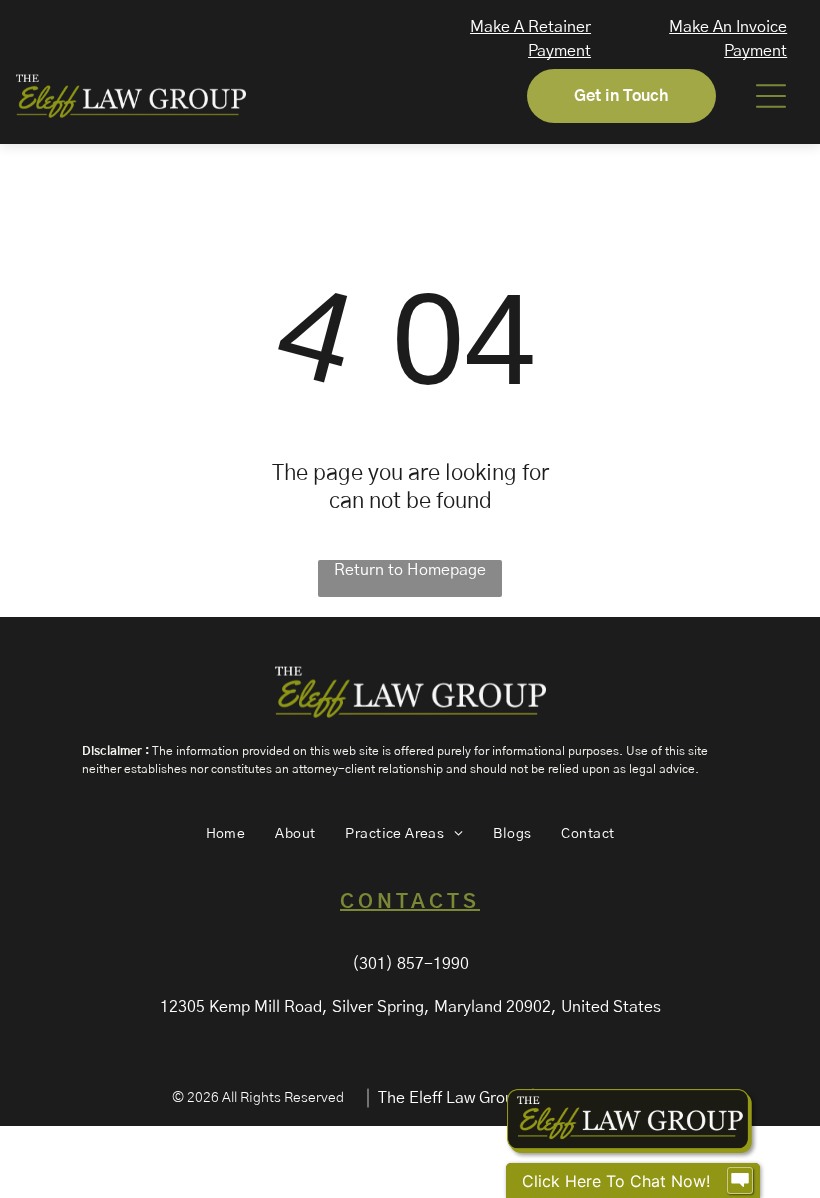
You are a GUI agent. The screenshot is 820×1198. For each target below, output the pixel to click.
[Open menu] (771, 96)
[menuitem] (226, 834)
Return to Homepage (410, 570)
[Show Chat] (740, 1181)
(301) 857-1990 (410, 964)
